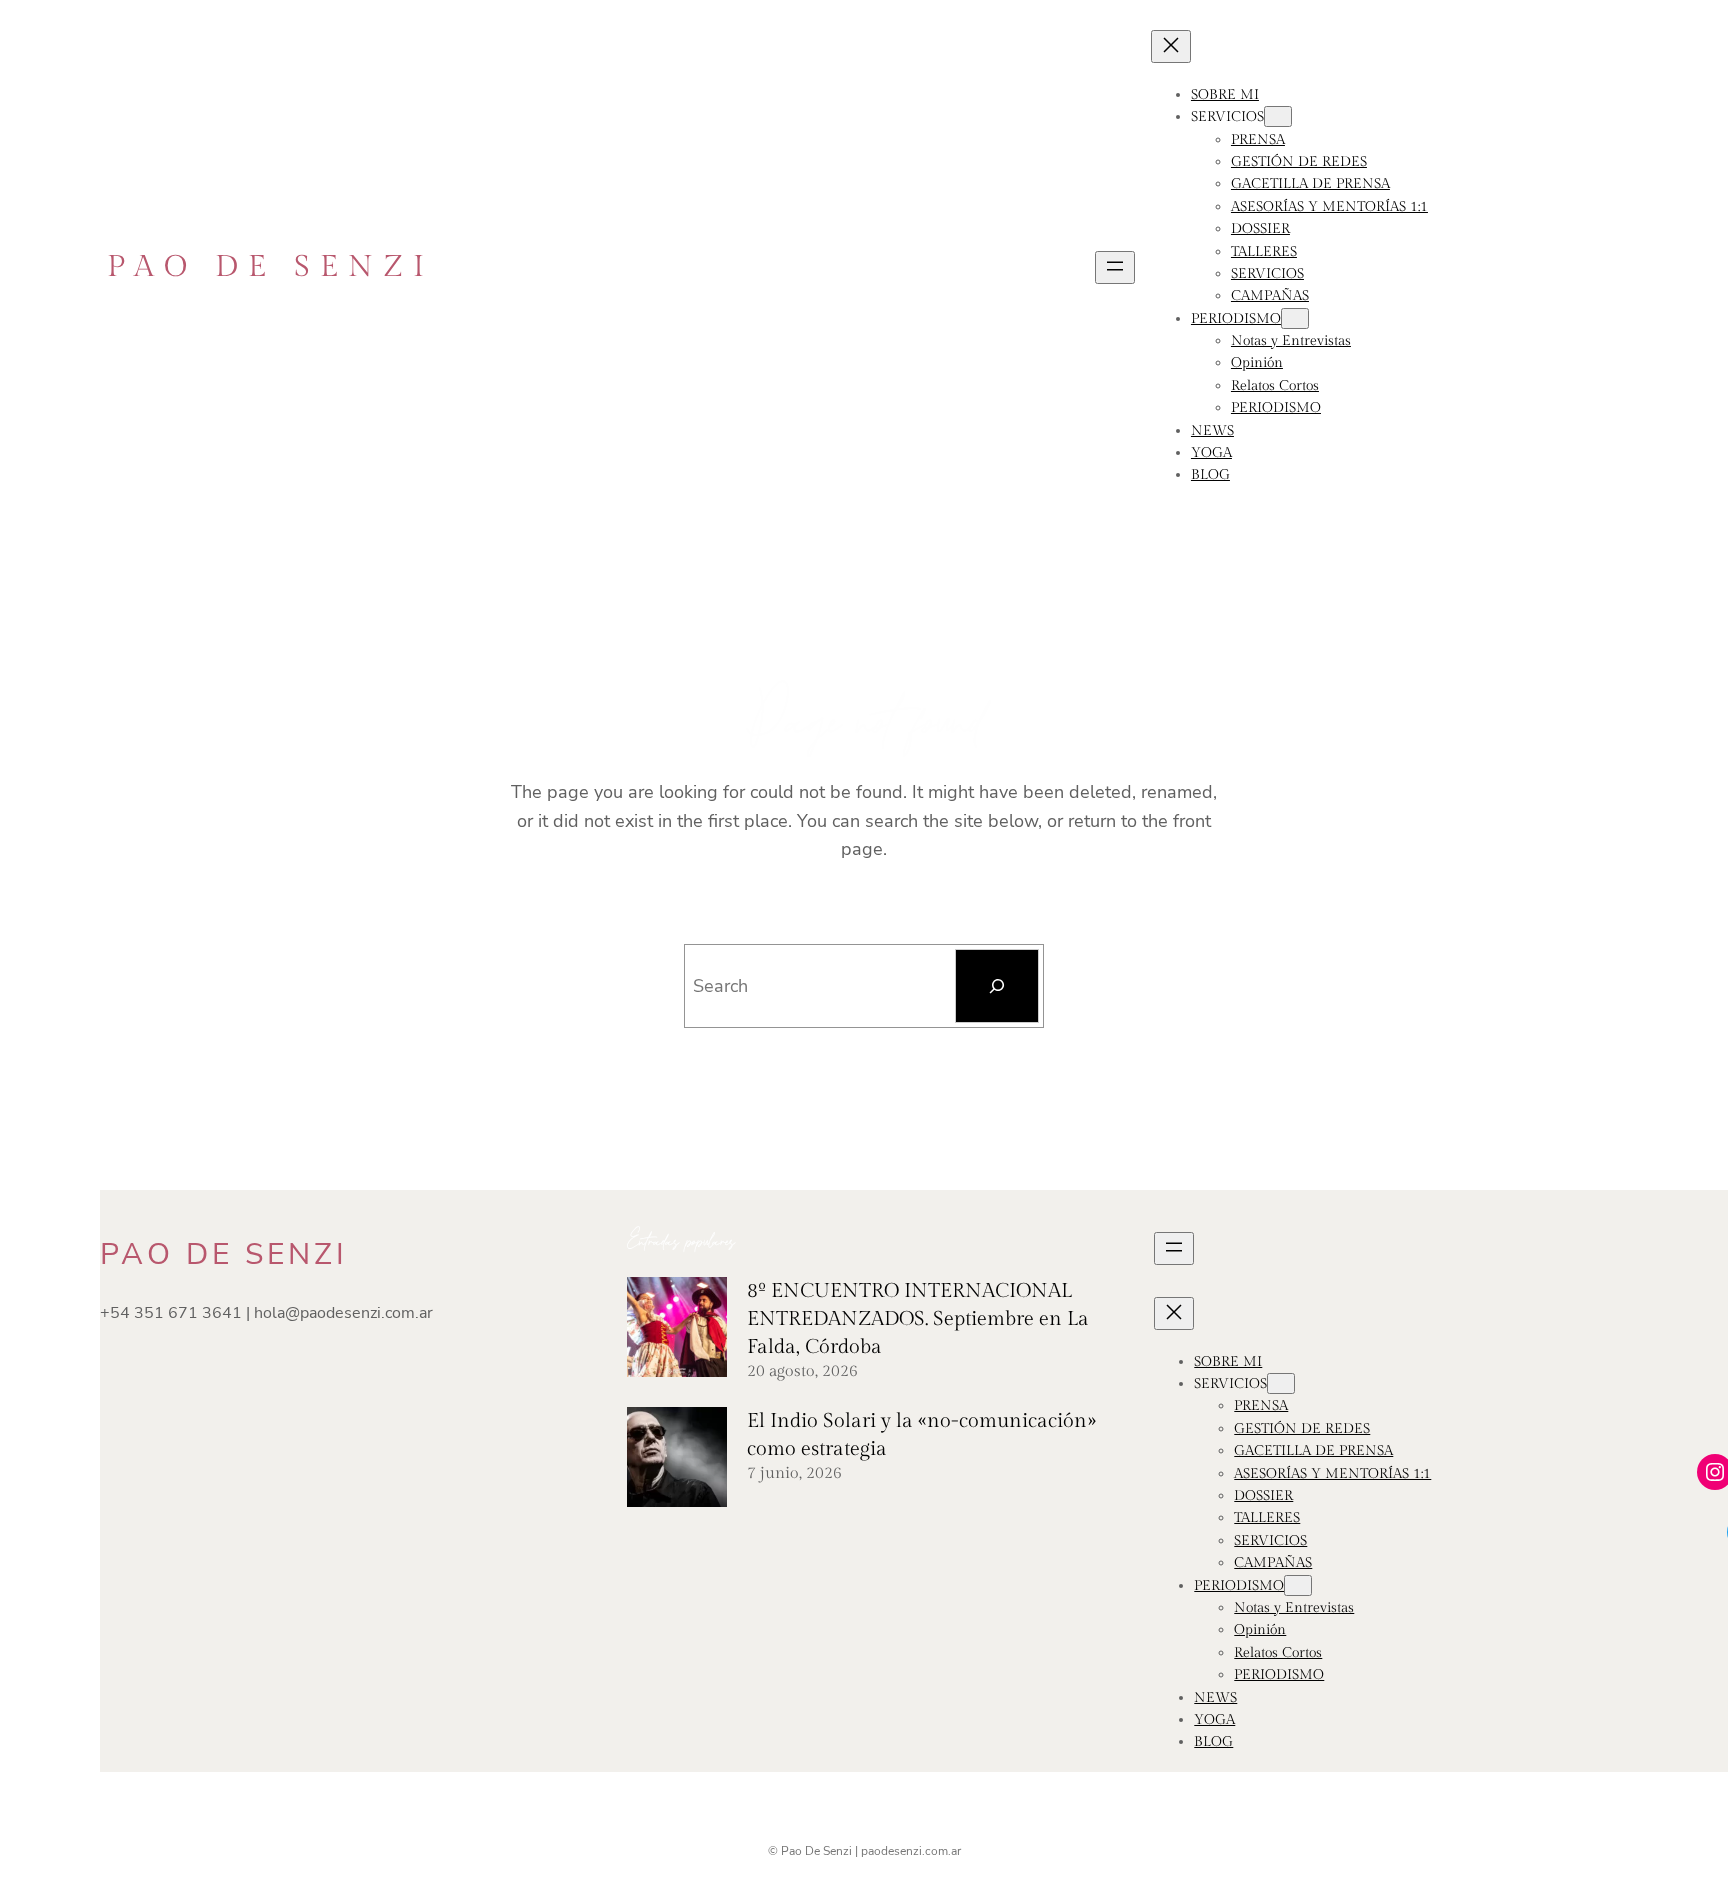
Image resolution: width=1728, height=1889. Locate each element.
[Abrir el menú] (1115, 267)
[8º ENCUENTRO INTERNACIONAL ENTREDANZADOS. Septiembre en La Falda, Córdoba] (677, 1331)
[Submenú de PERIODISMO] (1295, 318)
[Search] (997, 986)
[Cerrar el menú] (1171, 46)
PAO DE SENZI (270, 267)
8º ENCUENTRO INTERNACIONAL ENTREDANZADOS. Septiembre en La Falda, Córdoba (918, 1319)
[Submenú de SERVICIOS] (1278, 116)
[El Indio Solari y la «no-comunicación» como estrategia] (677, 1461)
